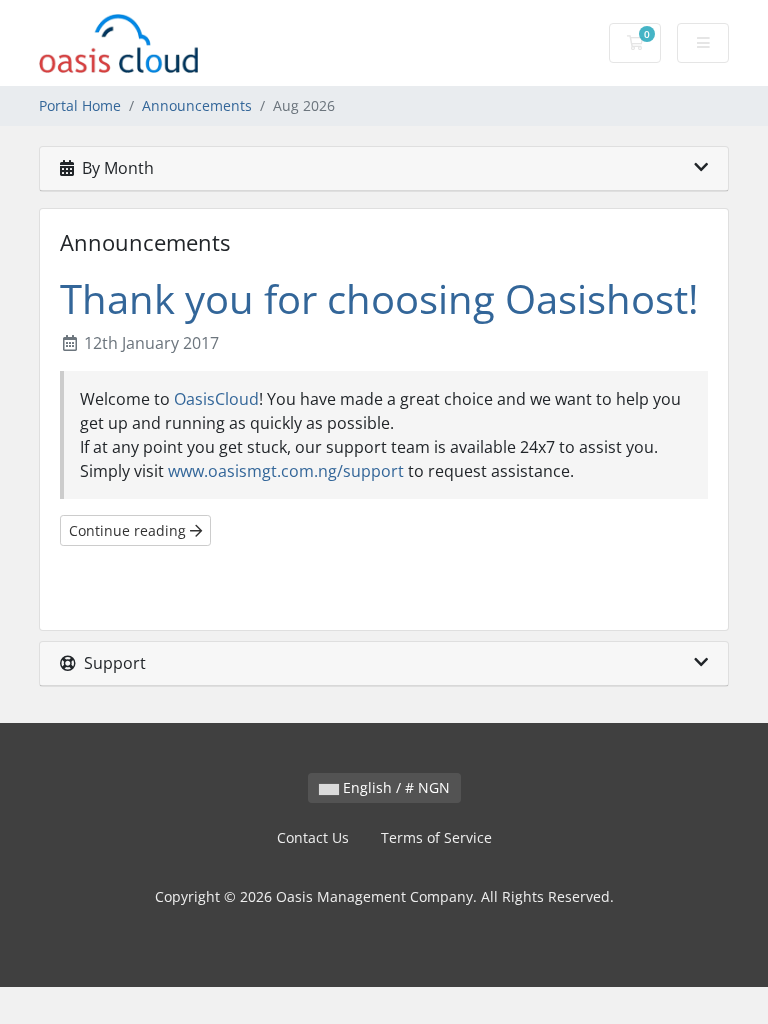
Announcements (197, 105)
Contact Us (313, 837)
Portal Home (80, 105)
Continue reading (129, 530)
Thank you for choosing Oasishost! (379, 298)
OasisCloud (216, 399)
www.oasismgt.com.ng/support (286, 471)
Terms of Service (436, 837)
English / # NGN (394, 787)
